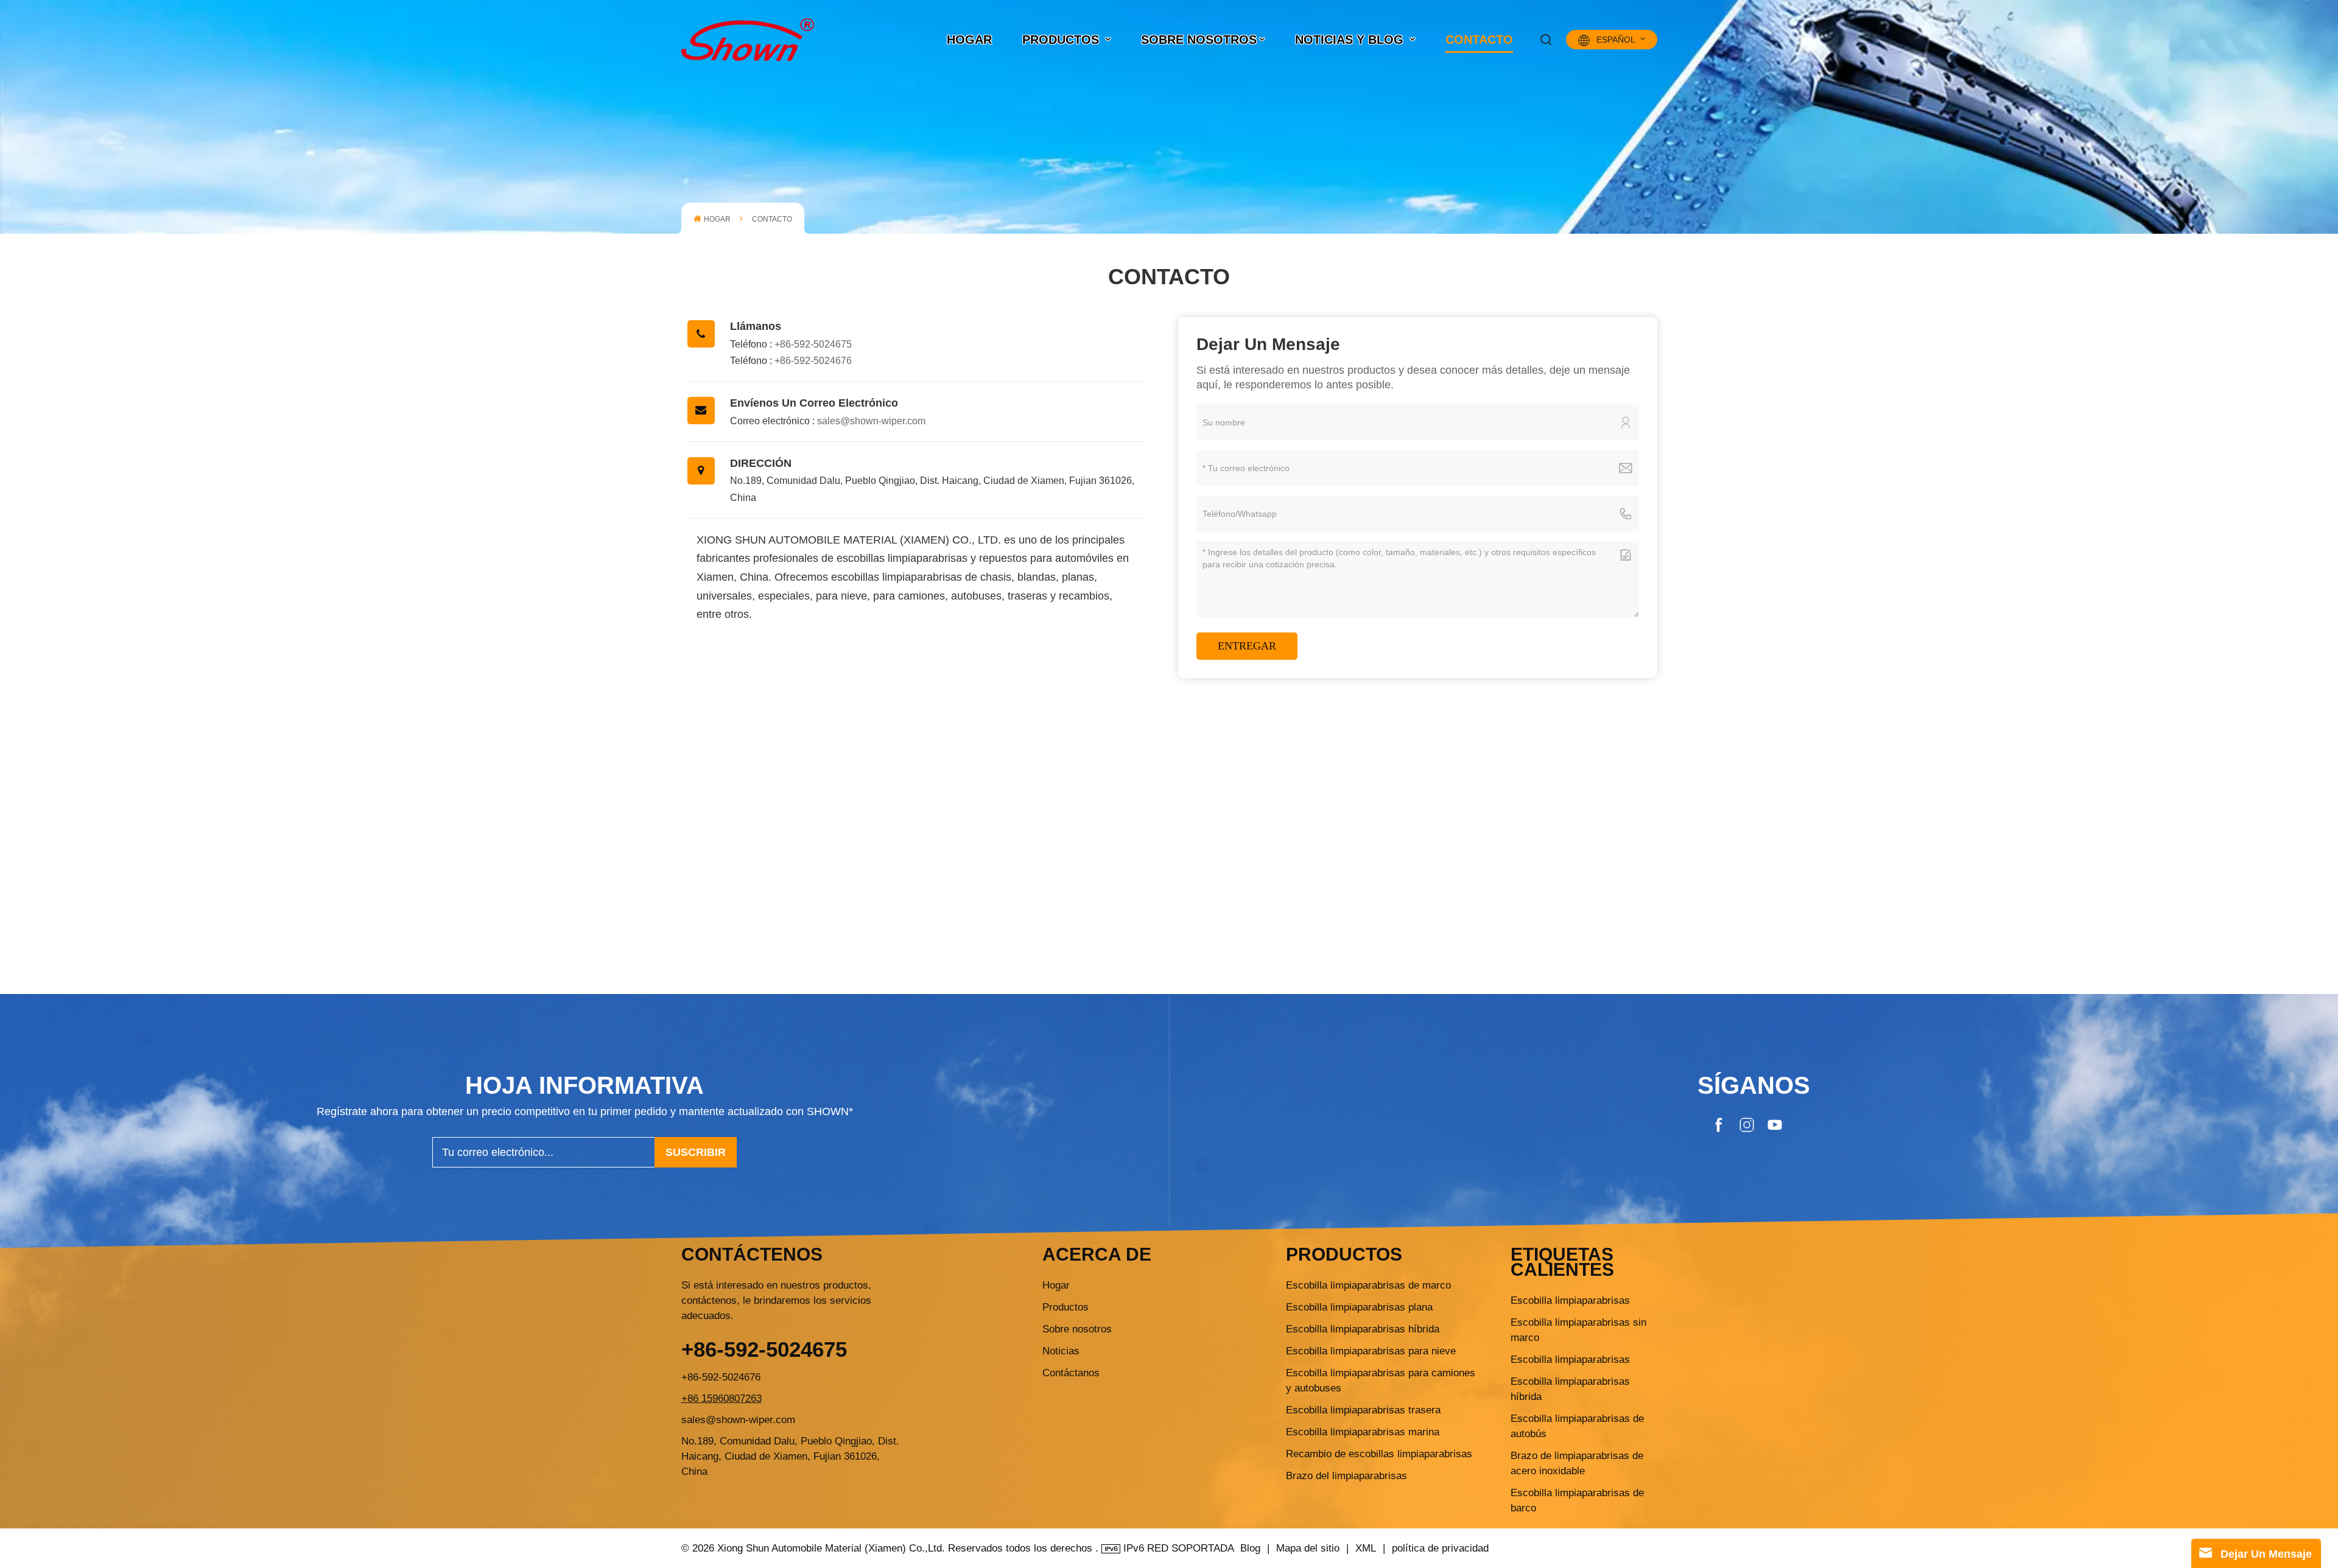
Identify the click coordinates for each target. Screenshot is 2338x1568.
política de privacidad (1440, 1548)
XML (1366, 1548)
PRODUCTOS (1062, 40)
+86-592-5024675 (813, 344)
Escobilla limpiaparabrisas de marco (1368, 1285)
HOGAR (969, 40)
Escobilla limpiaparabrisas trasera (1363, 1410)
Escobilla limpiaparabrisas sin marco (1578, 1330)
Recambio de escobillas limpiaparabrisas (1379, 1454)
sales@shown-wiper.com (871, 421)
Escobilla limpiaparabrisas (1570, 1300)
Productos (1065, 1307)
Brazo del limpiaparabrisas (1346, 1476)
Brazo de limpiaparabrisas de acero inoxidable (1577, 1463)
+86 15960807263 (721, 1398)
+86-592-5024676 (813, 361)
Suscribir (696, 1152)
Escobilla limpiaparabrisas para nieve (1371, 1351)
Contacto (1479, 40)
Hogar (1056, 1285)
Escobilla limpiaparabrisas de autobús (1577, 1426)
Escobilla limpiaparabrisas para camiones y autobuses (1381, 1381)
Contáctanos (1071, 1373)
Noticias (1061, 1351)
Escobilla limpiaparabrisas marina (1363, 1432)
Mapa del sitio (1309, 1548)
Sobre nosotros (1199, 40)
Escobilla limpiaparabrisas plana (1359, 1307)
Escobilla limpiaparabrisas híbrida (1363, 1329)
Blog (1250, 1548)
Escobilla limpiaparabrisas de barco (1577, 1500)
